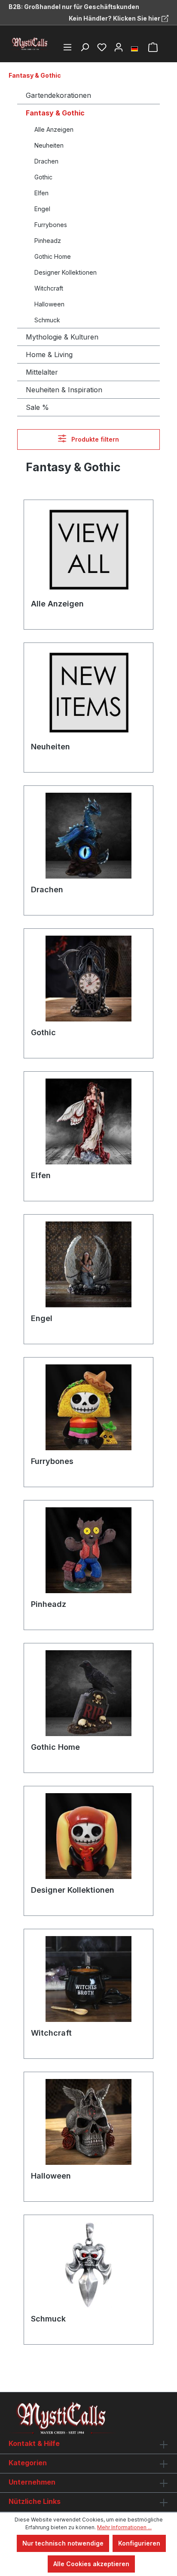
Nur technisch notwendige (63, 2543)
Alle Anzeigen (54, 129)
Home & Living (49, 355)
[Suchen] (85, 47)
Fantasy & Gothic (55, 113)
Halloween (49, 304)
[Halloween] (88, 2122)
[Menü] (67, 47)
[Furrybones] (88, 1407)
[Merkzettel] (102, 47)
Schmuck (47, 320)
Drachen (46, 161)
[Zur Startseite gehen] (30, 44)
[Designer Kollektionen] (88, 1836)
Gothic (43, 177)
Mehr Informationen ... (124, 2527)
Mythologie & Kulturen (62, 337)
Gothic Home (53, 256)
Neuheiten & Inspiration (64, 390)
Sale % (37, 407)
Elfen (41, 193)
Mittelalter (42, 372)
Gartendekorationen (58, 95)
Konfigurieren (139, 2543)
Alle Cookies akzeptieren (91, 2564)
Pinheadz (48, 241)
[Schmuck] (88, 2265)
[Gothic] (88, 979)
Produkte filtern (94, 439)
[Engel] (88, 1264)
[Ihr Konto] (119, 47)
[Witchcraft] (88, 1979)
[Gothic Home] (88, 1693)
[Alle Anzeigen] (88, 550)
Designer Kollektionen (66, 272)
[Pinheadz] (88, 1550)
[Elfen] (88, 1121)
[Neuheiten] (88, 693)
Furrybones (51, 225)
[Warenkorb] (153, 47)
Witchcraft (49, 288)
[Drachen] (88, 836)
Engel (42, 209)
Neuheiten (49, 145)
